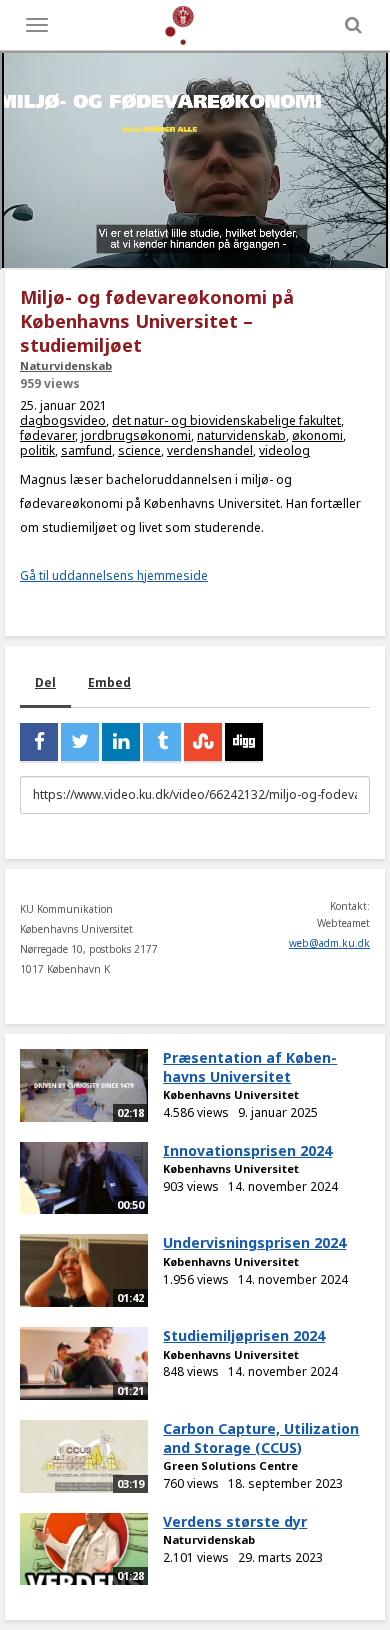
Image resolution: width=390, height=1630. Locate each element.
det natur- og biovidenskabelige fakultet (226, 420)
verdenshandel (210, 450)
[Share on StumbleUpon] (203, 742)
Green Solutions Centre (230, 1465)
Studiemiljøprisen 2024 (244, 1335)
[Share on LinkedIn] (121, 742)
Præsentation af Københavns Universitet (250, 1067)
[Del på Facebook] (39, 742)
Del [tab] (45, 682)
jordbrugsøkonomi (136, 435)
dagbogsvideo (63, 420)
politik (37, 450)
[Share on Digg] (244, 742)
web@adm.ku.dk (329, 943)
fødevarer (47, 435)
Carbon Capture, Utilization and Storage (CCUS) (261, 1438)
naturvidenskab (241, 435)
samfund (86, 450)
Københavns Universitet (231, 1094)
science (139, 450)
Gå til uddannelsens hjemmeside (114, 575)
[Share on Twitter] (80, 742)
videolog (284, 450)
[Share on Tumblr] (162, 742)
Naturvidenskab (66, 365)
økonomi (317, 435)
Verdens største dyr (235, 1521)
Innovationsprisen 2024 (247, 1150)
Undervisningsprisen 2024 (254, 1242)
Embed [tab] (109, 682)
